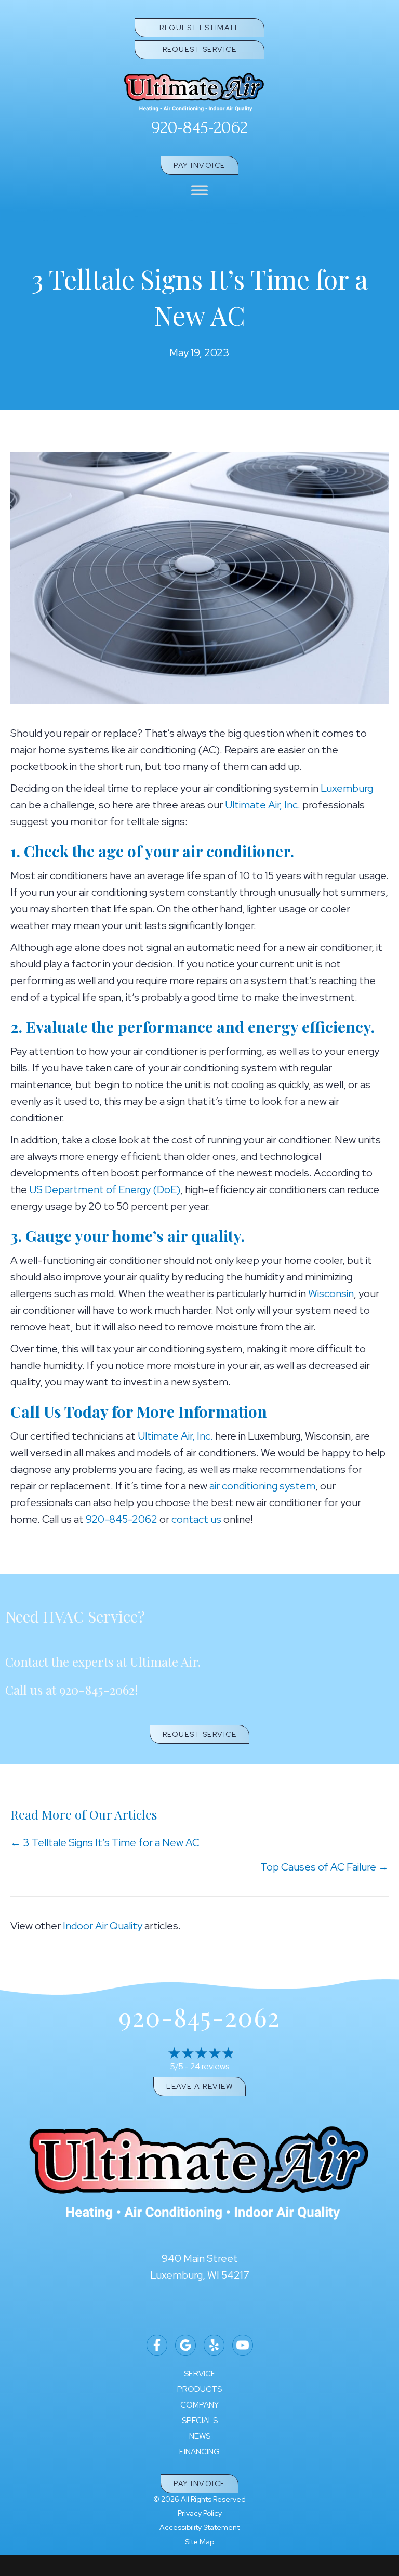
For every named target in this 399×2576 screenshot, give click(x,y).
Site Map (199, 2542)
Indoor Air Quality (103, 1926)
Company (199, 2405)
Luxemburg (347, 788)
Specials (200, 2421)
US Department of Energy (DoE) (105, 1189)
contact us (196, 1519)
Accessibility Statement (199, 2527)
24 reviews (210, 2066)
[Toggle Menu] (199, 191)
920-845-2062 (199, 128)
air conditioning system (262, 1486)
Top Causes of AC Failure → (324, 1867)
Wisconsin (331, 1293)
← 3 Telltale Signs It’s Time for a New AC (105, 1842)
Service (200, 2374)
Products (199, 2390)
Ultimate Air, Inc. (263, 805)
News (200, 2436)
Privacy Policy (200, 2513)
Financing (199, 2452)
